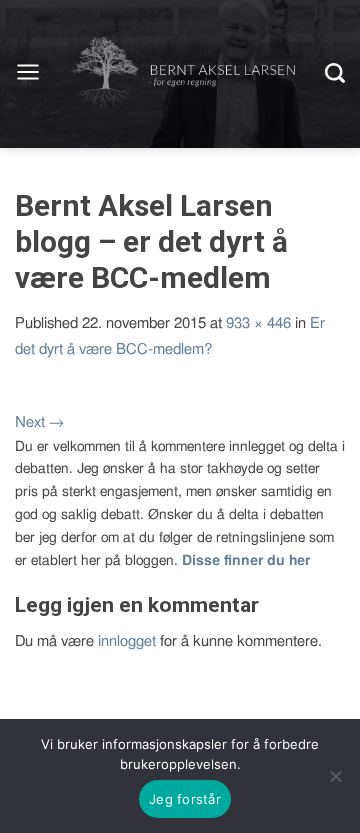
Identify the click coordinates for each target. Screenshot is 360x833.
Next (39, 422)
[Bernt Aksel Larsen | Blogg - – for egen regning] (183, 74)
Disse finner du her (246, 561)
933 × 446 (258, 323)
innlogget (127, 641)
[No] (335, 776)
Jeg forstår (185, 799)
